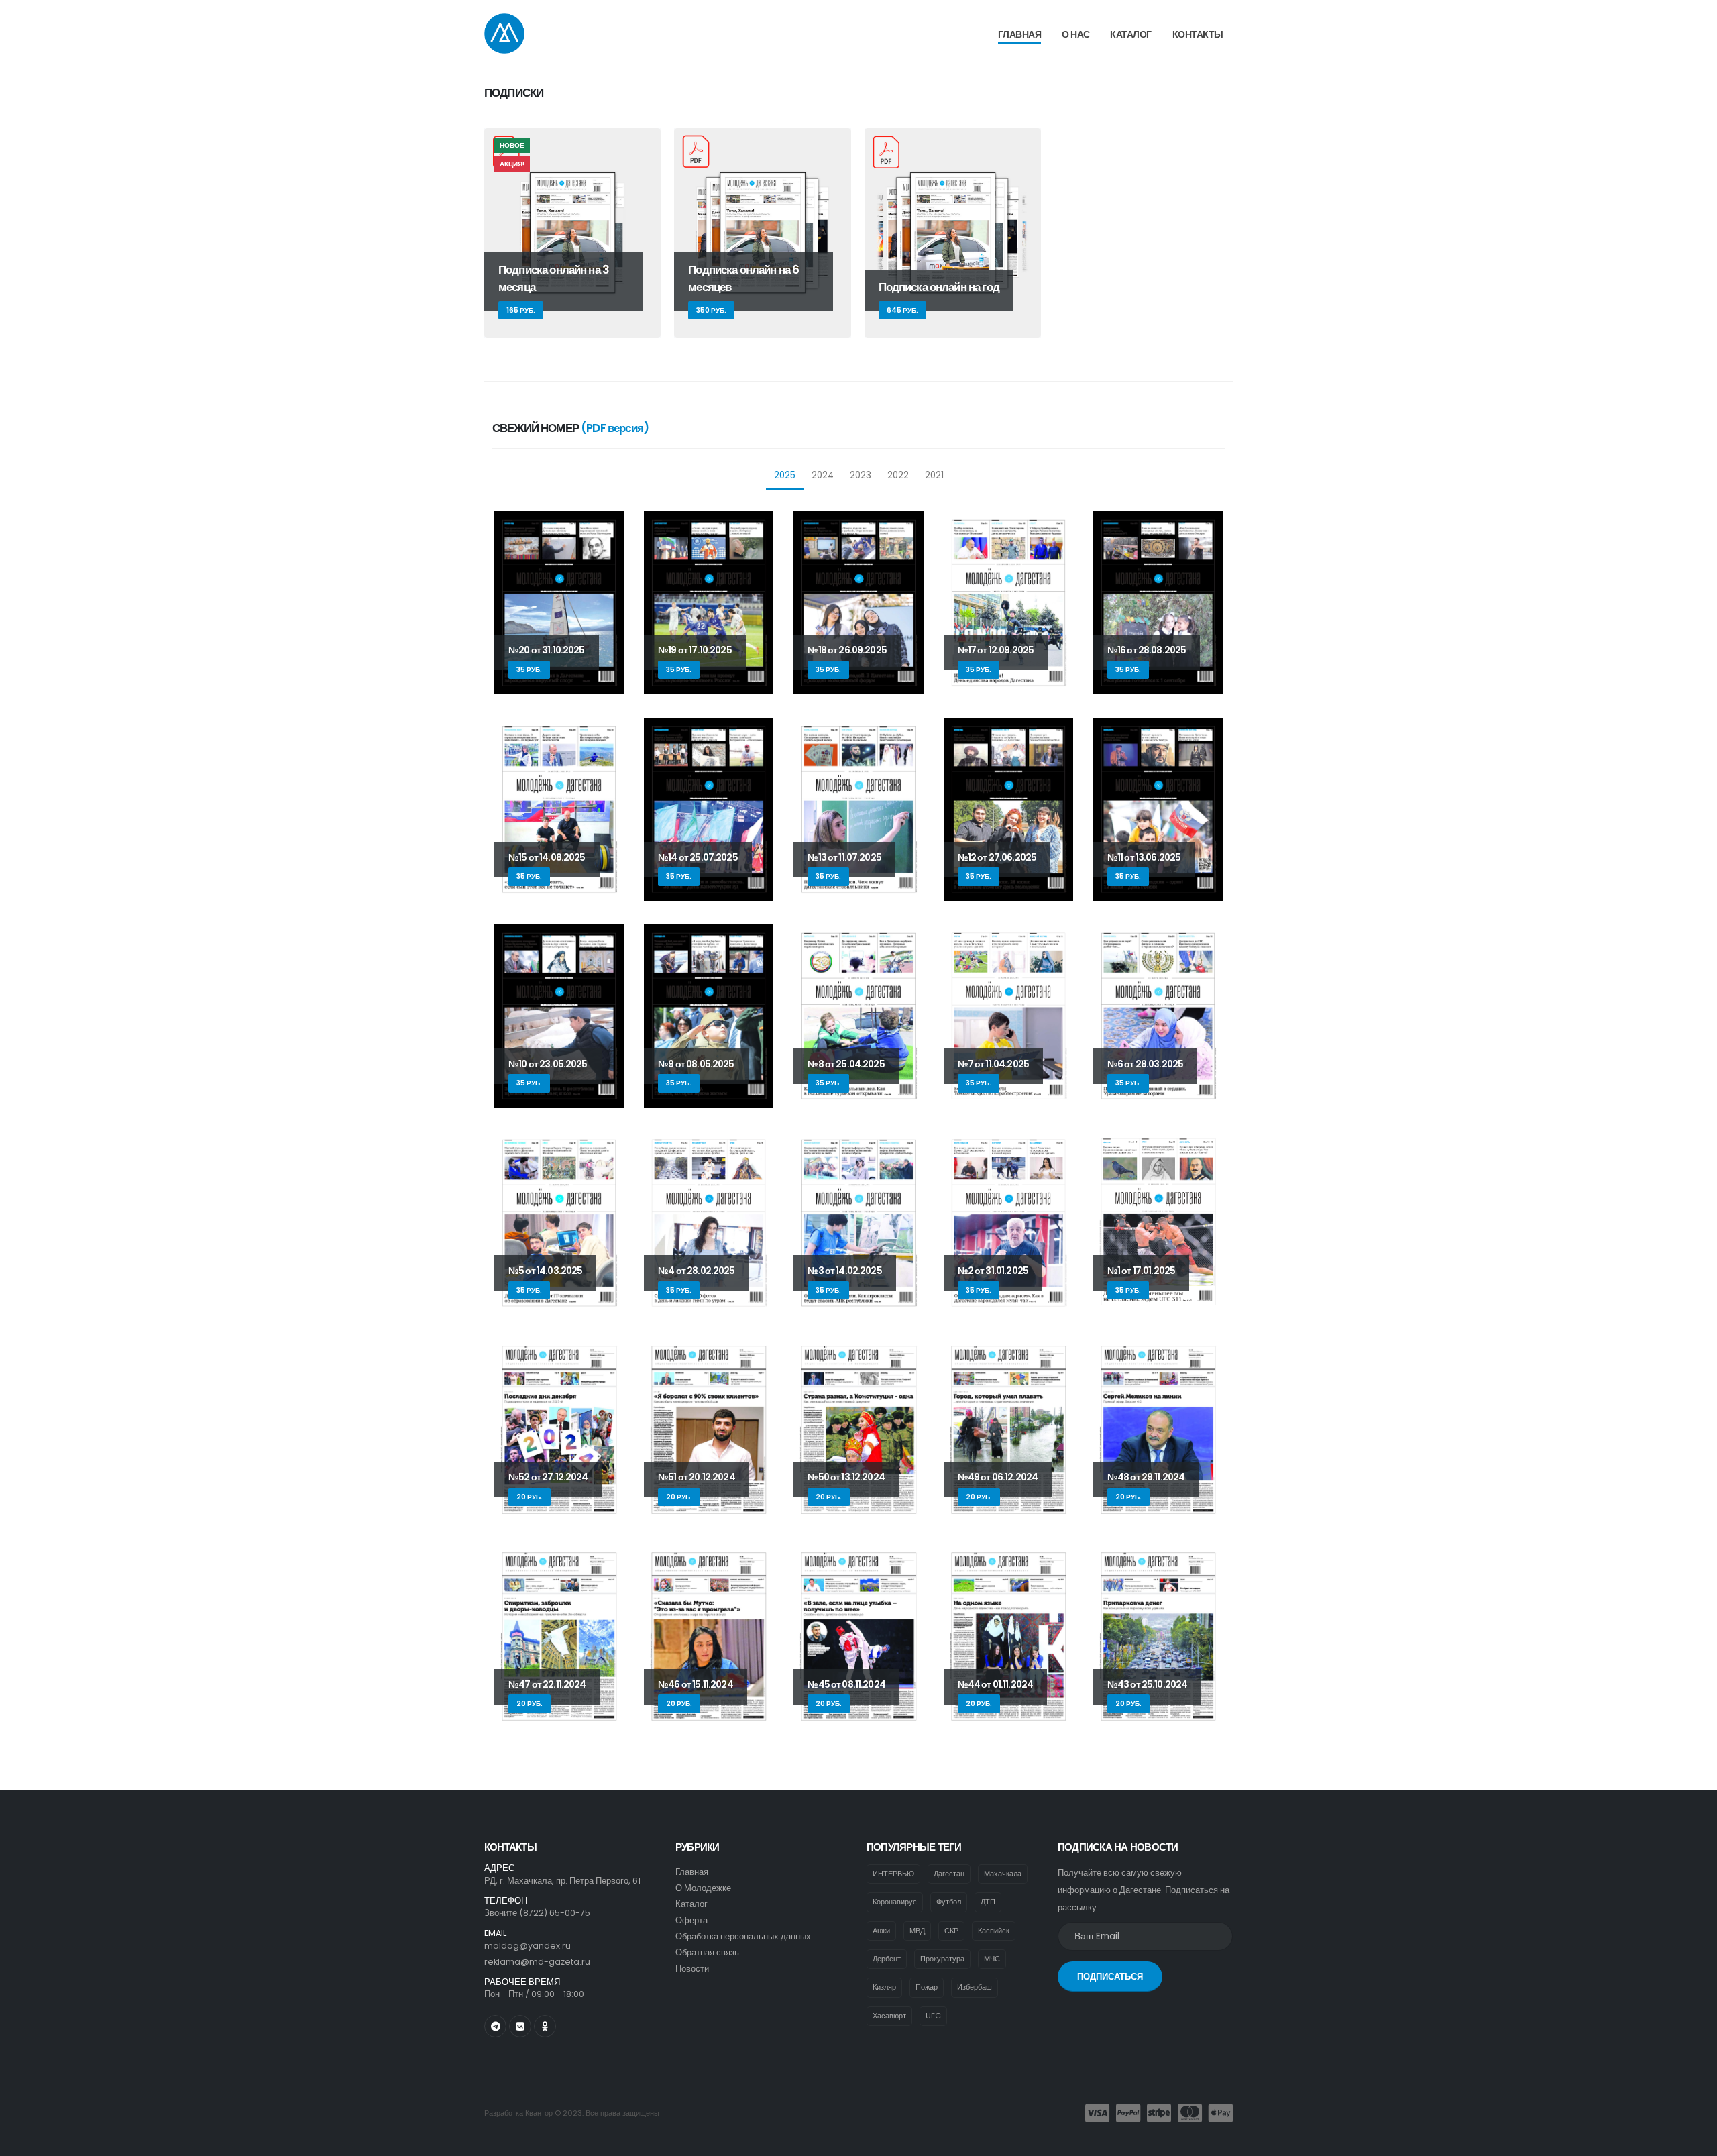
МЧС (992, 1959)
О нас (1076, 34)
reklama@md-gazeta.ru (537, 1962)
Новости (692, 1969)
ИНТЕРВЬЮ (893, 1874)
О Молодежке (703, 1888)
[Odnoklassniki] (545, 2026)
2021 (934, 475)
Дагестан (949, 1874)
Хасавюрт (889, 2016)
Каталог (1131, 34)
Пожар (927, 1987)
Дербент (887, 1959)
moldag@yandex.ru (528, 1946)
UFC (933, 2016)
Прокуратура (942, 1959)
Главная (1020, 34)
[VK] (520, 2026)
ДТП (988, 1902)
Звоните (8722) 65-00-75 (537, 1913)
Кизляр (884, 1987)
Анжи (881, 1931)
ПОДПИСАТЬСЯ (1110, 1977)
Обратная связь (707, 1952)
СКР (951, 1931)
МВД (917, 1931)
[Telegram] (495, 2026)
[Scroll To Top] (1694, 2141)
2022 (898, 475)
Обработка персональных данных (743, 1936)
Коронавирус (895, 1902)
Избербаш (975, 1987)
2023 (861, 475)
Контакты (1198, 34)
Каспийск (994, 1931)
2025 (785, 475)
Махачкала (1003, 1874)
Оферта (691, 1920)
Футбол (949, 1902)
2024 (823, 475)
